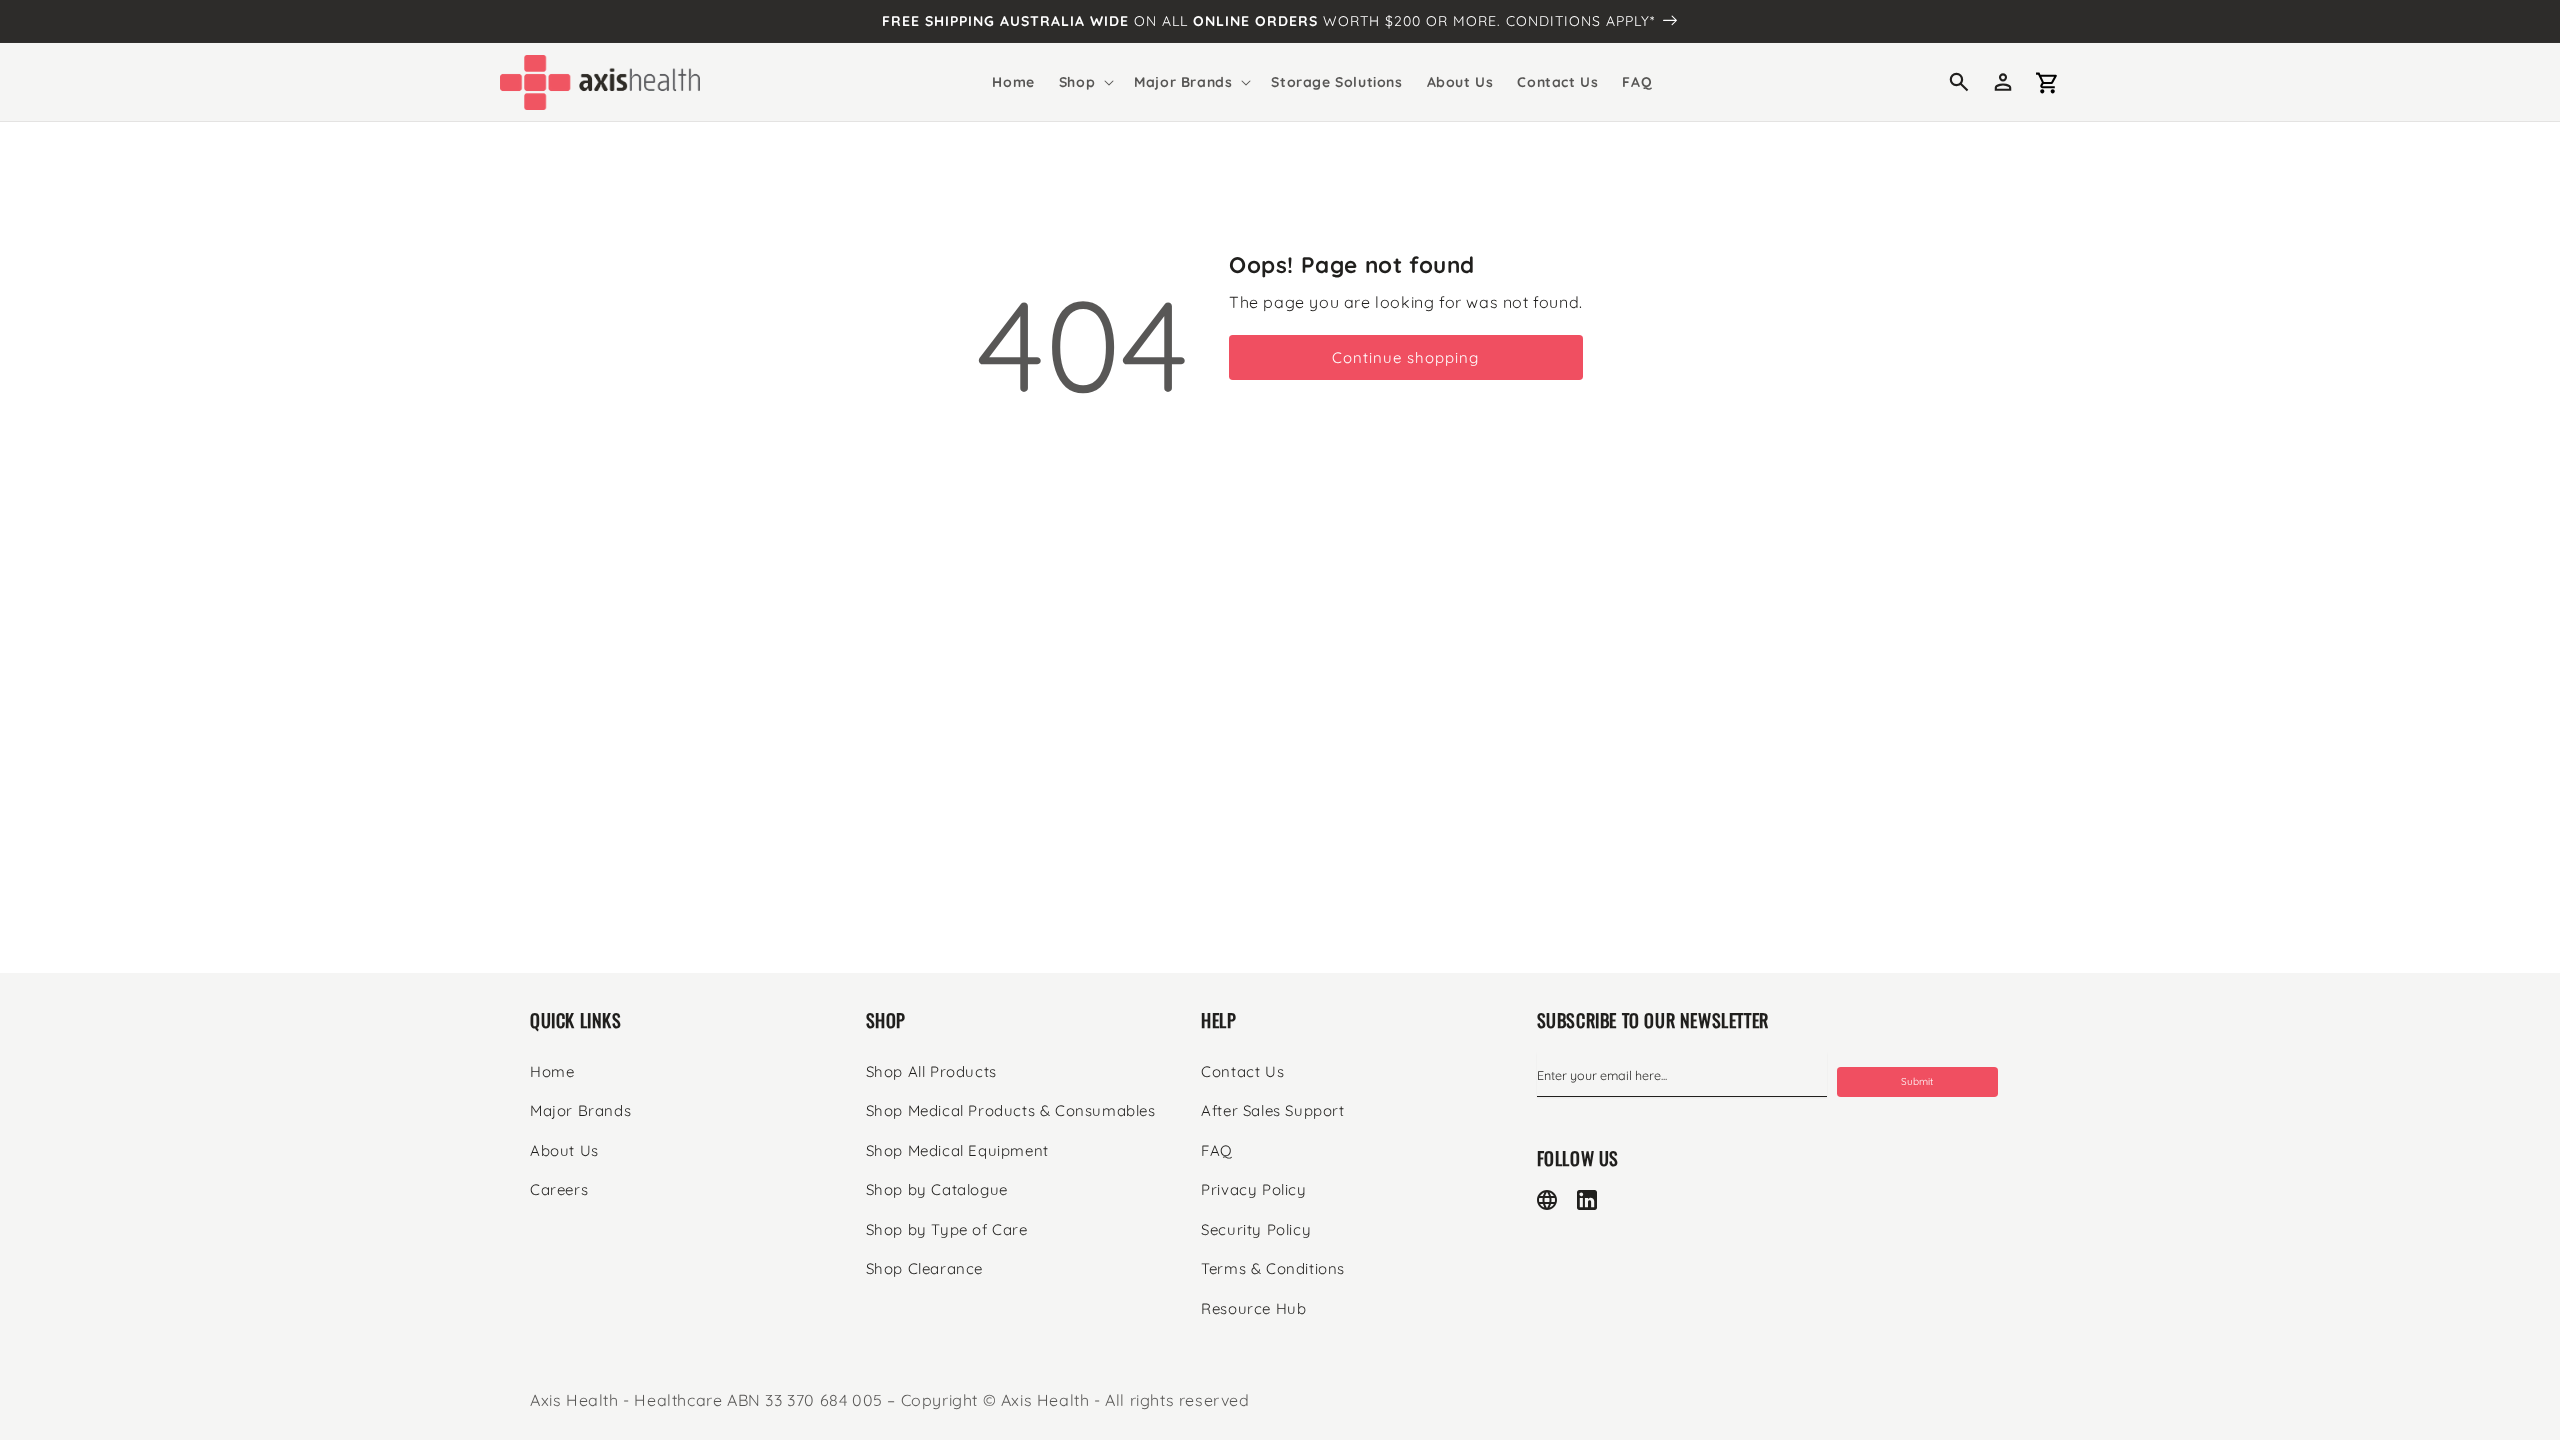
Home (552, 1071)
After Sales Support (1272, 1110)
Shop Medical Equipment (957, 1150)
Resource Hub (1253, 1308)
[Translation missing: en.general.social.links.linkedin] (1587, 1200)
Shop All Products (931, 1071)
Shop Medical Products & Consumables (1011, 1110)
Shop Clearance (924, 1268)
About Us (564, 1150)
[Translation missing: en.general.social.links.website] (1547, 1200)
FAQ (1217, 1150)
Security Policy (1256, 1229)
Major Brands (580, 1110)
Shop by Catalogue (937, 1189)
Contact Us (1242, 1071)
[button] (1084, 82)
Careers (559, 1189)
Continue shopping (1405, 357)
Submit (1917, 1081)
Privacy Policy (1253, 1189)
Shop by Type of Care (947, 1229)
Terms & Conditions (1273, 1268)
